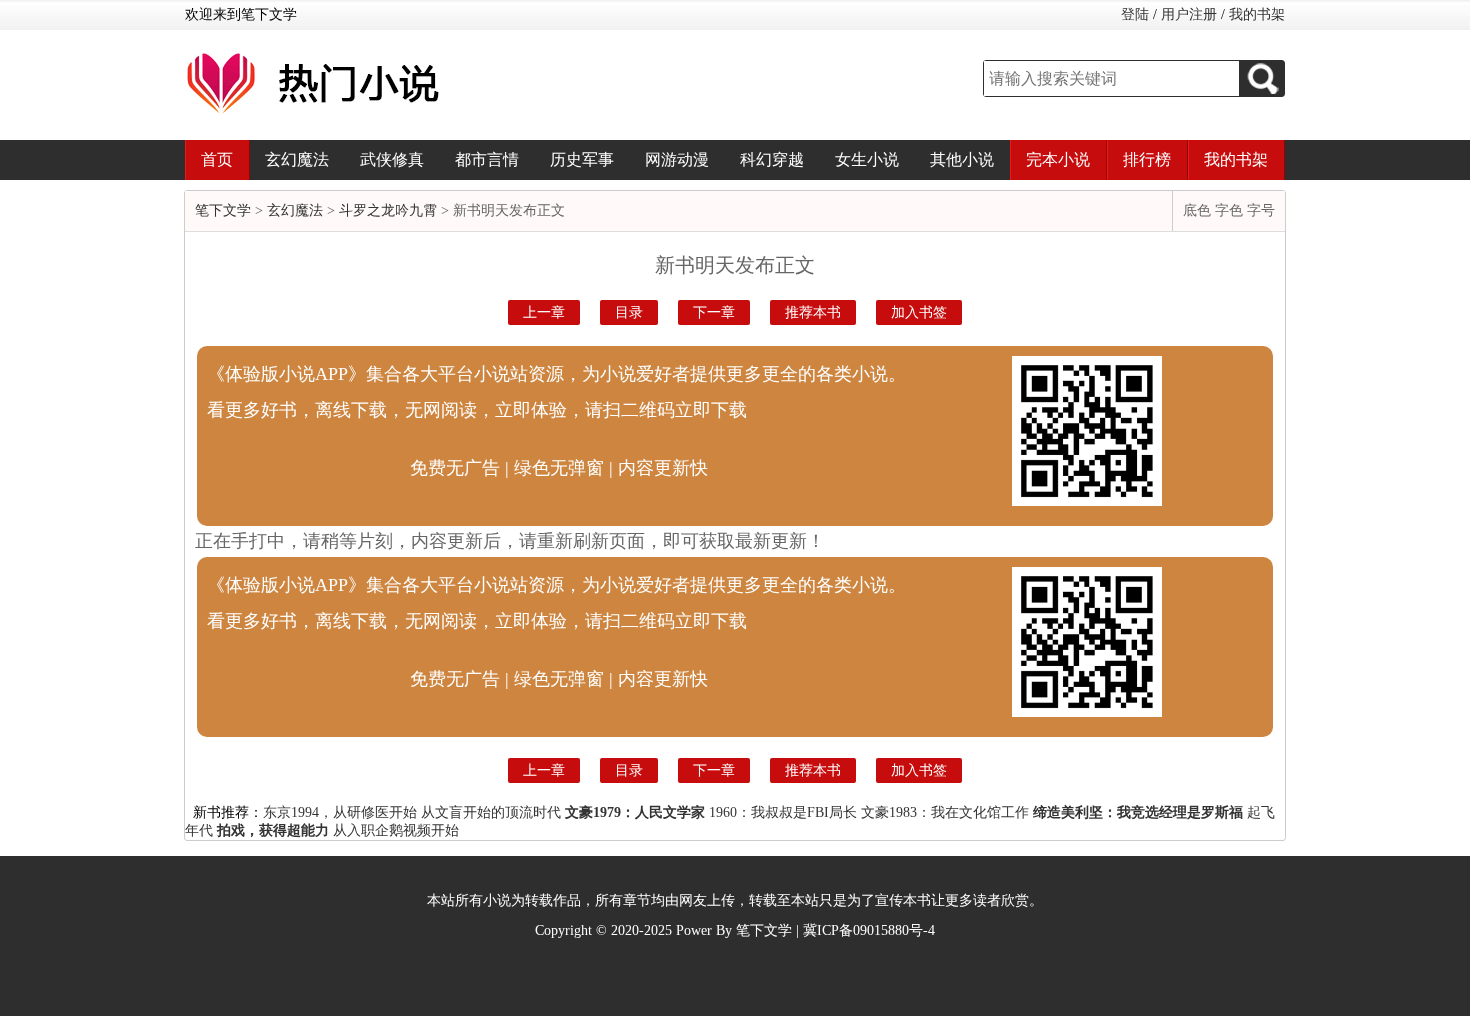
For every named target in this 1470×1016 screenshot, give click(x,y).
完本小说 (1058, 159)
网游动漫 (677, 159)
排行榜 (1147, 159)
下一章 (714, 312)
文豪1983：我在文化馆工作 (945, 812)
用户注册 (1189, 14)
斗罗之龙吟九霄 (388, 210)
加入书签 (919, 312)
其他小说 (962, 159)
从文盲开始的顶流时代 (491, 812)
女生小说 (867, 159)
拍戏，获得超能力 (273, 830)
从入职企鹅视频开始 (396, 830)
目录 (629, 312)
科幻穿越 (772, 159)
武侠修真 (392, 159)
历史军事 (582, 159)
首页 (217, 159)
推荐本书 (813, 312)
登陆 (1135, 14)
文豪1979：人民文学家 (635, 812)
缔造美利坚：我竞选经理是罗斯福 (1138, 812)
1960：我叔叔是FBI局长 (783, 812)
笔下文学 (223, 210)
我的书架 (1257, 14)
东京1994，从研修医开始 (340, 812)
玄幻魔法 (297, 159)
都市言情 (487, 159)
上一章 (544, 312)
